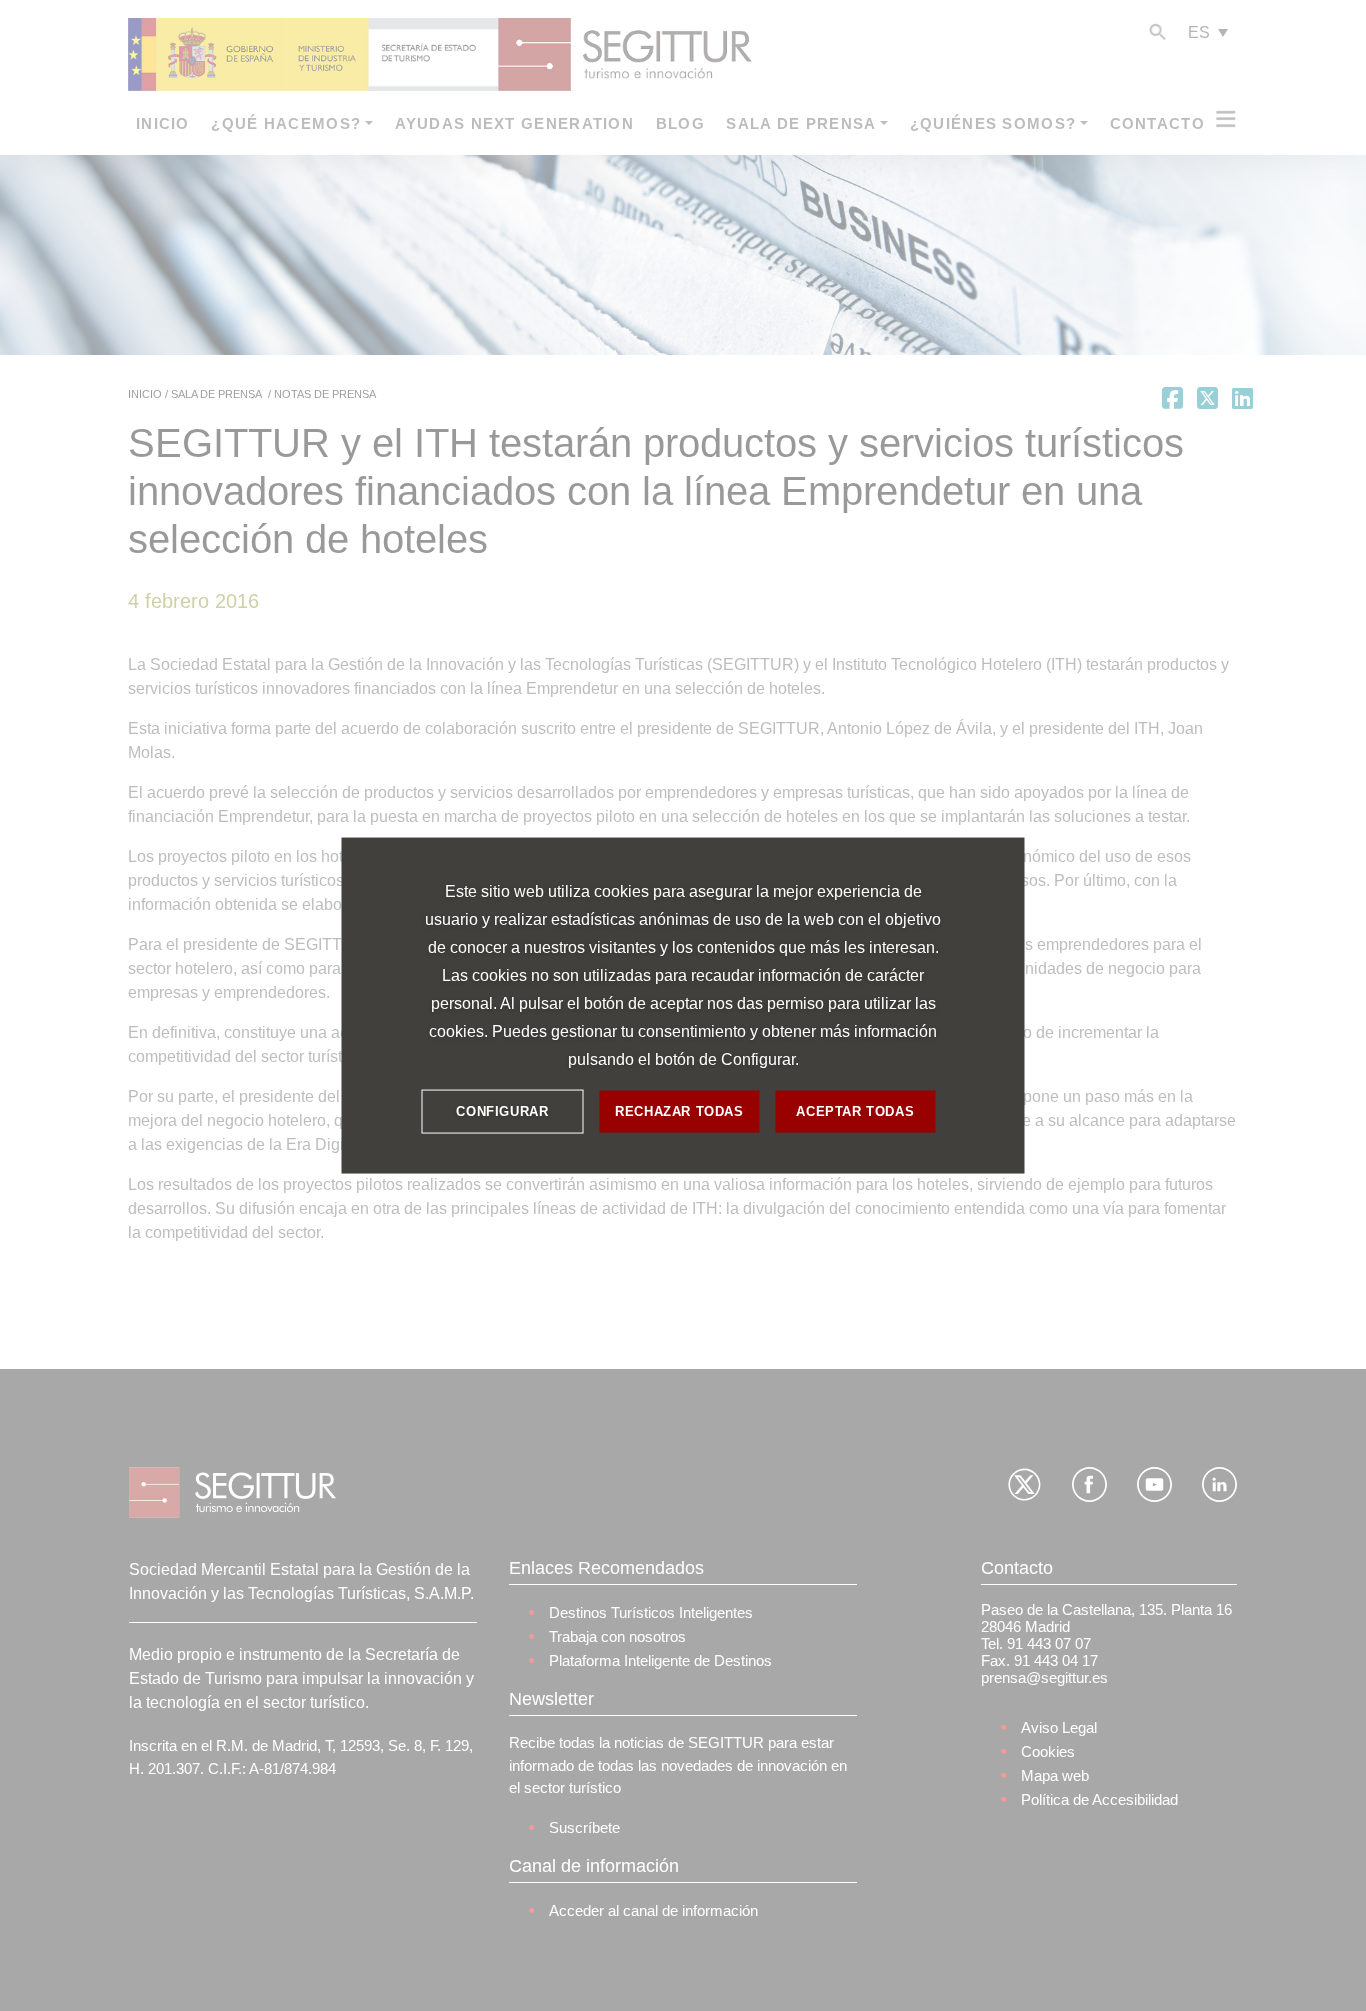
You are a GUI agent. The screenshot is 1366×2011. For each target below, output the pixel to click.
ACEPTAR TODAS (855, 1111)
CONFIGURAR (502, 1111)
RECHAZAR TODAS (679, 1111)
